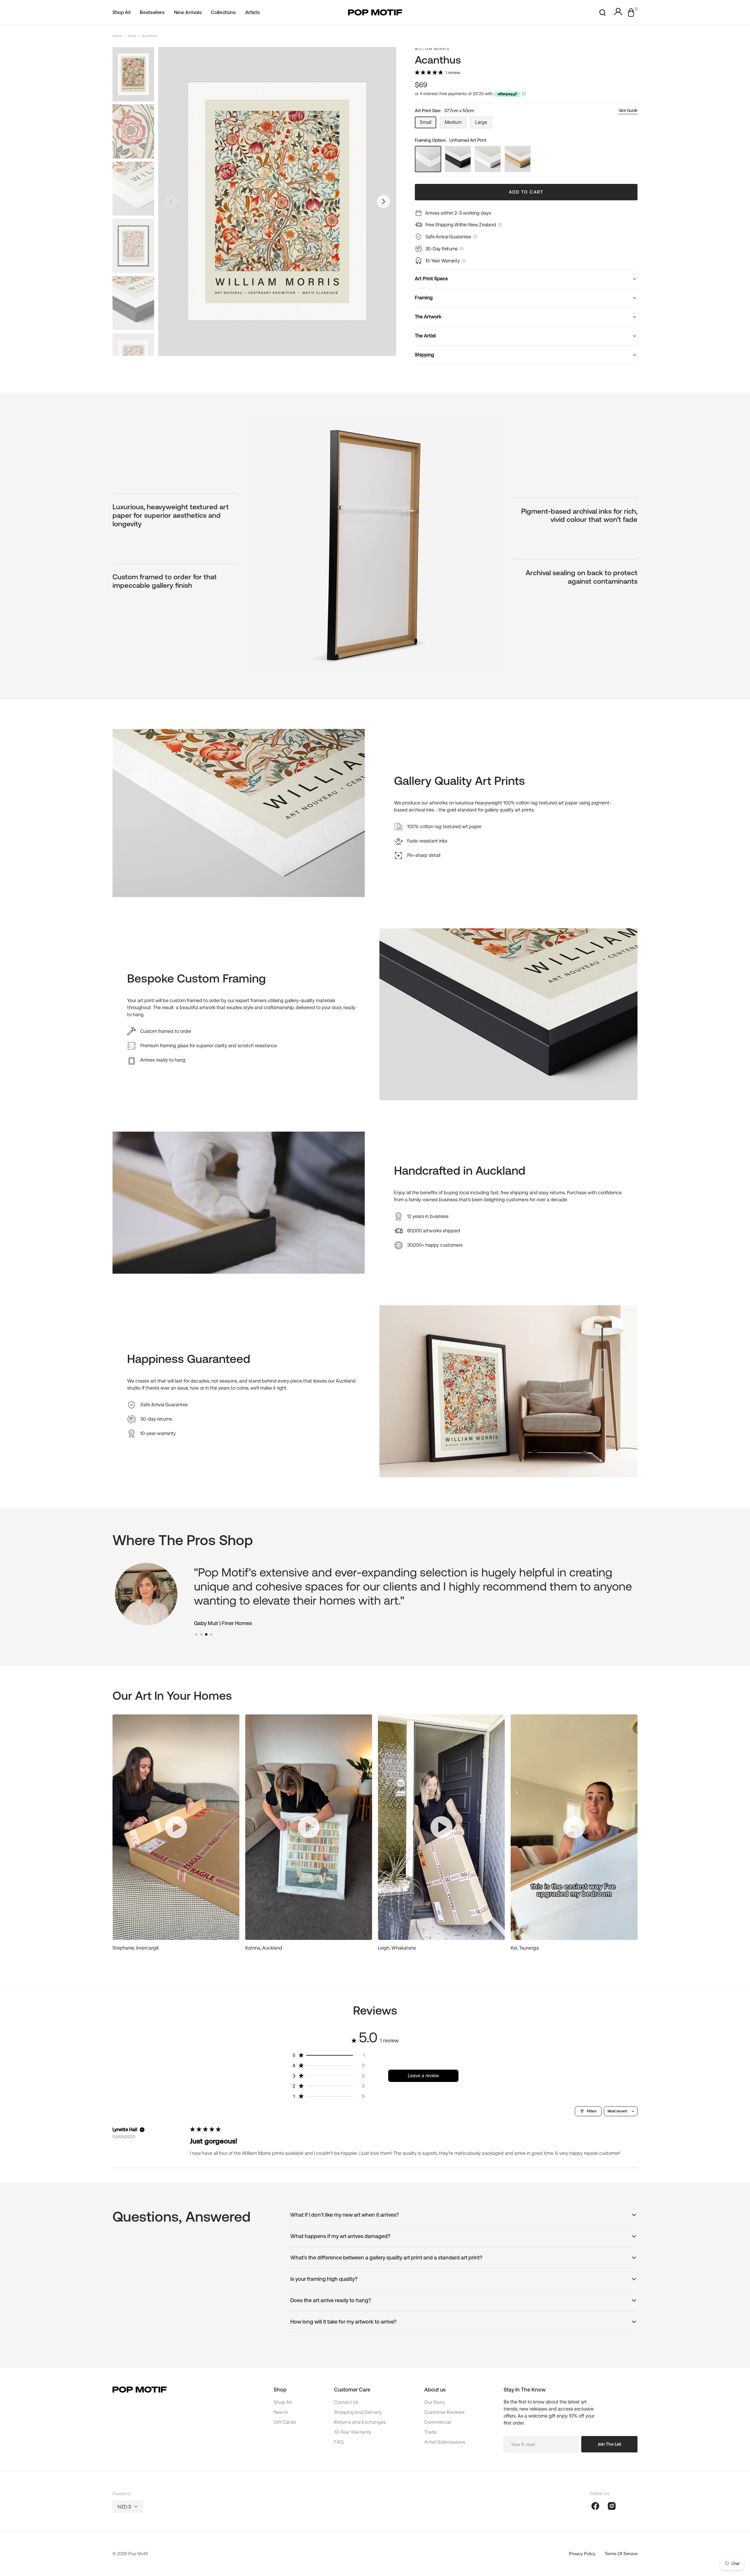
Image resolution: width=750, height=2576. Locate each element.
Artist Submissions (445, 2442)
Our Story (434, 2402)
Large (484, 124)
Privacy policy (582, 2554)
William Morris (432, 49)
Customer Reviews (444, 2412)
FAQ (339, 2442)
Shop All (283, 2402)
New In (281, 2412)
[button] (602, 13)
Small (428, 124)
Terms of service (621, 2554)
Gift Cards (285, 2422)
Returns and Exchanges (360, 2422)
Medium (456, 124)
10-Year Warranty (353, 2432)
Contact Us (346, 2402)
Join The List (609, 2444)
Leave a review (423, 2076)
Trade (430, 2432)
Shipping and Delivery (358, 2412)
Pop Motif (138, 2554)
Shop (132, 36)
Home (117, 36)
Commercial (438, 2422)
